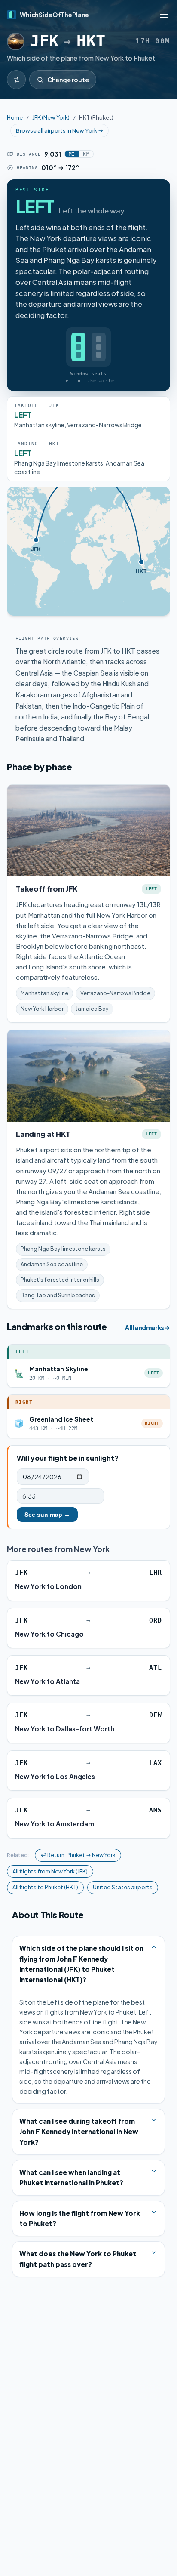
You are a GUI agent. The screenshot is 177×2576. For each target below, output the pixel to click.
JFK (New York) (51, 117)
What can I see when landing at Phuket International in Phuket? (71, 2177)
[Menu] (164, 15)
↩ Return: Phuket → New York (78, 1855)
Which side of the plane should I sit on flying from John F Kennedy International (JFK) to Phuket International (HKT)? (81, 1964)
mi (72, 154)
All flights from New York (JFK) (50, 1871)
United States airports (123, 1887)
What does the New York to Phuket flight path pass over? (78, 2259)
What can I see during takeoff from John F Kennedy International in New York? (79, 2132)
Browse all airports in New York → (60, 130)
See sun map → (47, 1515)
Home (15, 117)
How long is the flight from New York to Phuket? (80, 2218)
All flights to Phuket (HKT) (45, 1887)
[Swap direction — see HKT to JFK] (16, 80)
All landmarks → (148, 1328)
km (86, 154)
